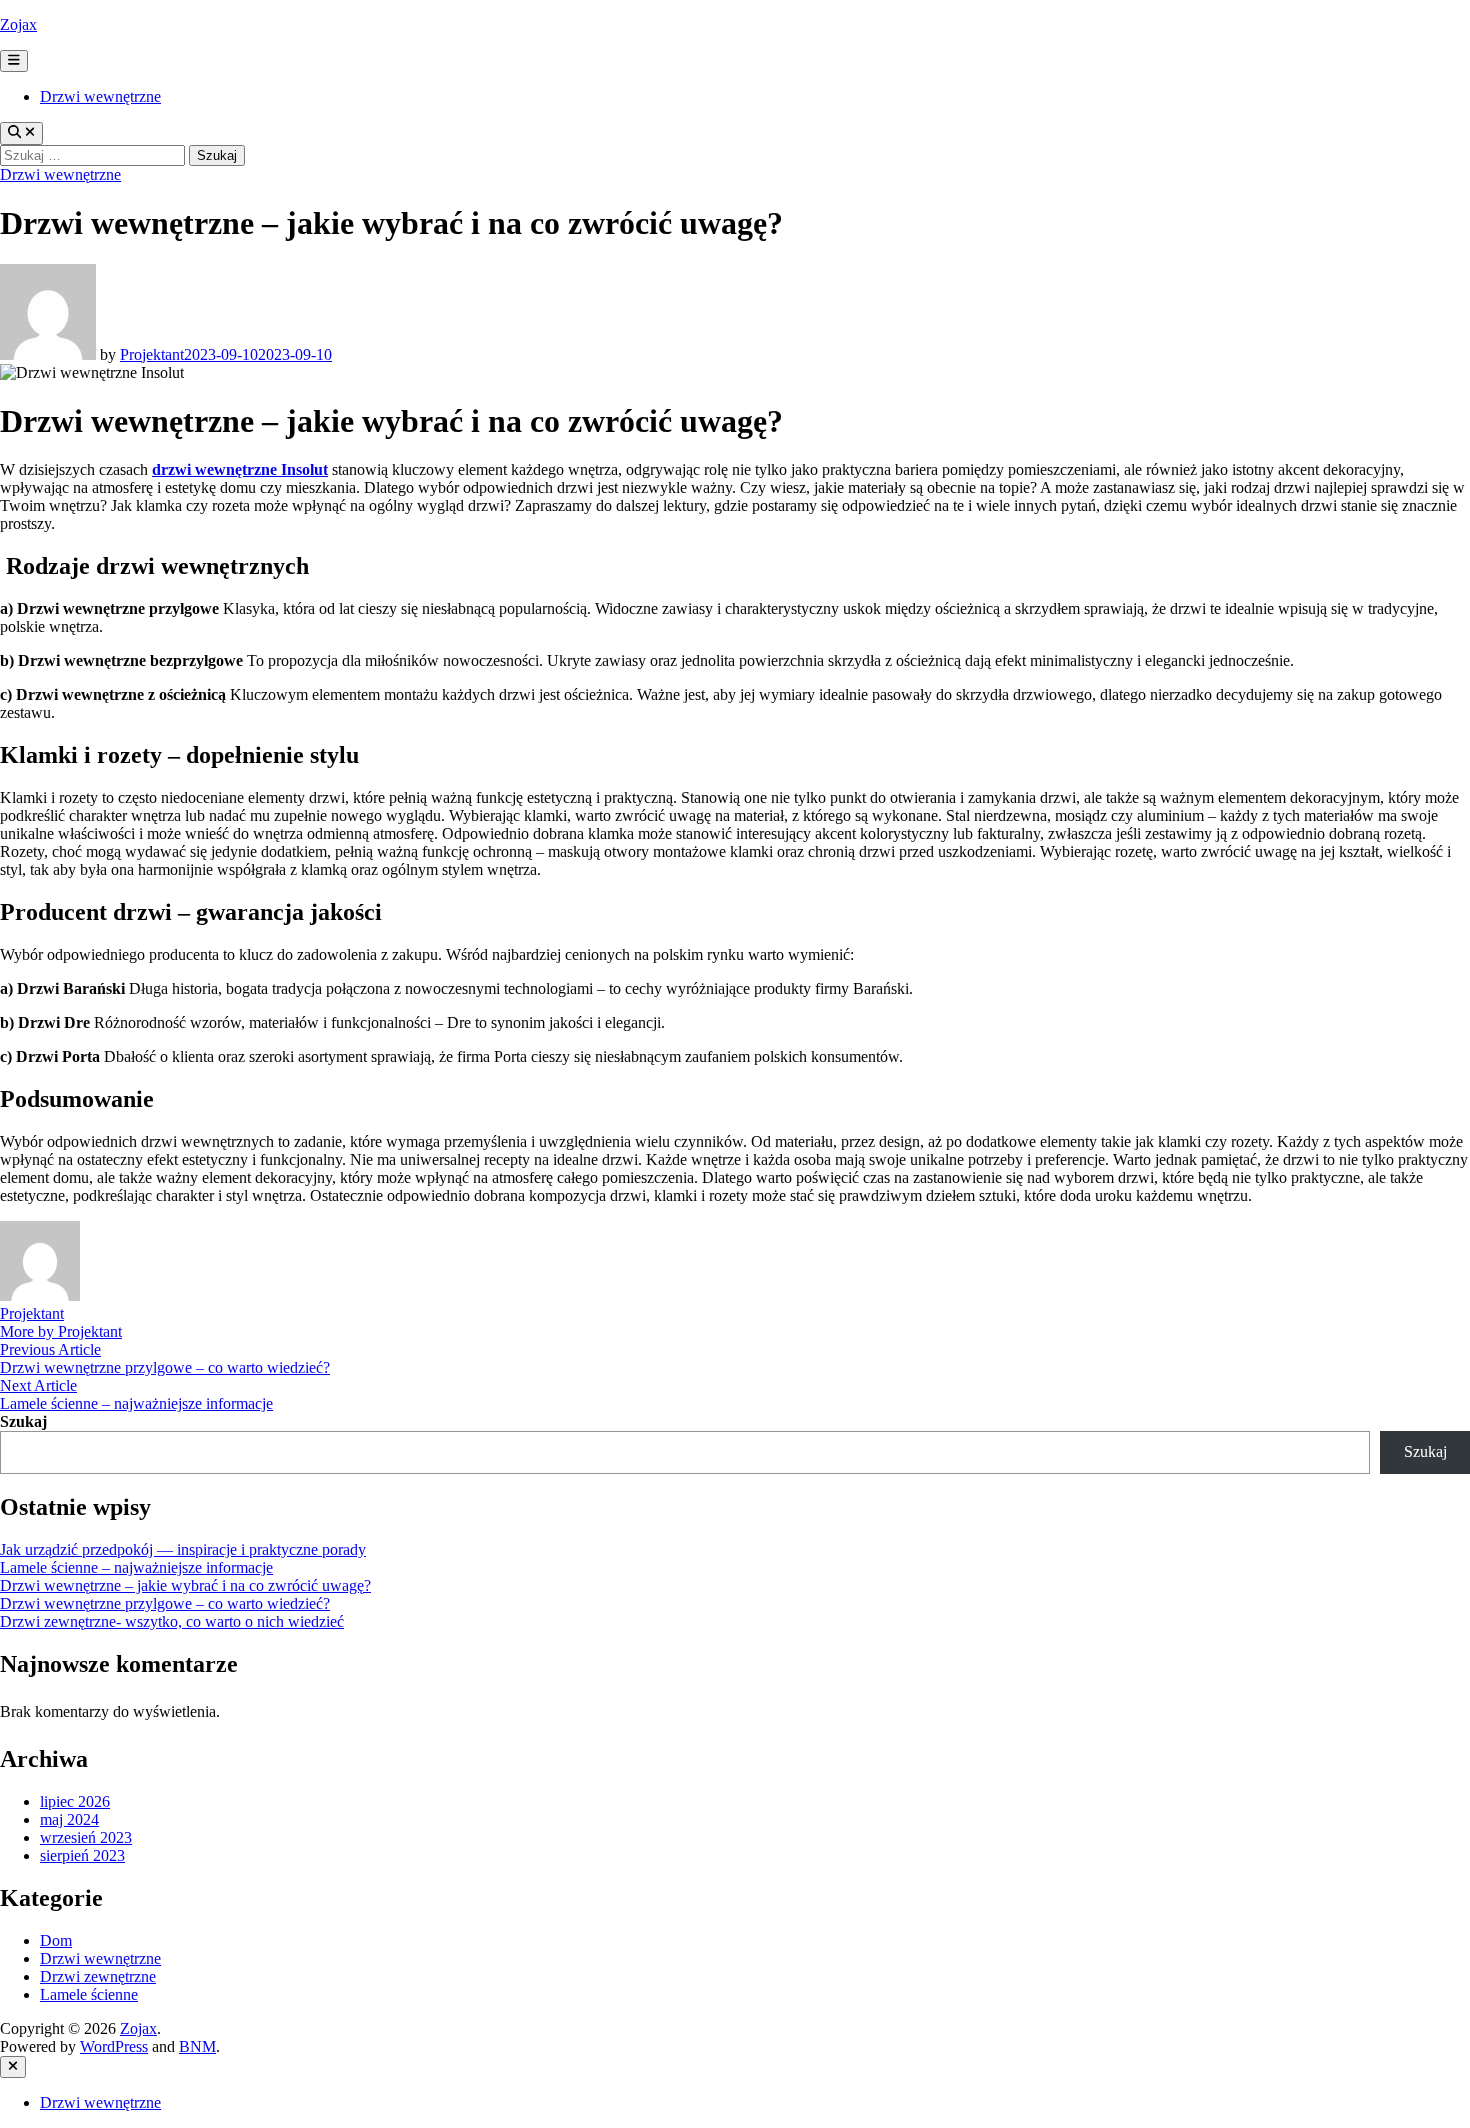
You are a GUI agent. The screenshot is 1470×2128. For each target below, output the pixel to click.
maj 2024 (69, 1819)
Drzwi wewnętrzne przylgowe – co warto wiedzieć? (165, 1603)
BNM (197, 2046)
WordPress (114, 2046)
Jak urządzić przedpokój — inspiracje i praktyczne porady (183, 1549)
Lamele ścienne (89, 1994)
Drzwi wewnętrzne (100, 96)
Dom (56, 1940)
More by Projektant (61, 1331)
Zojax (18, 24)
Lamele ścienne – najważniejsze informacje (136, 1567)
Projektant (152, 354)
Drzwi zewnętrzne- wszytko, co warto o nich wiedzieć (172, 1621)
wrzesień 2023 (86, 1837)
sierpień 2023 (82, 1855)
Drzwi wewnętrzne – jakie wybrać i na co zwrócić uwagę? (185, 1585)
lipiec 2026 (75, 1801)
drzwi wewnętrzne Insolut (240, 469)
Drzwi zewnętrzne (98, 1976)
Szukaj (23, 1421)
